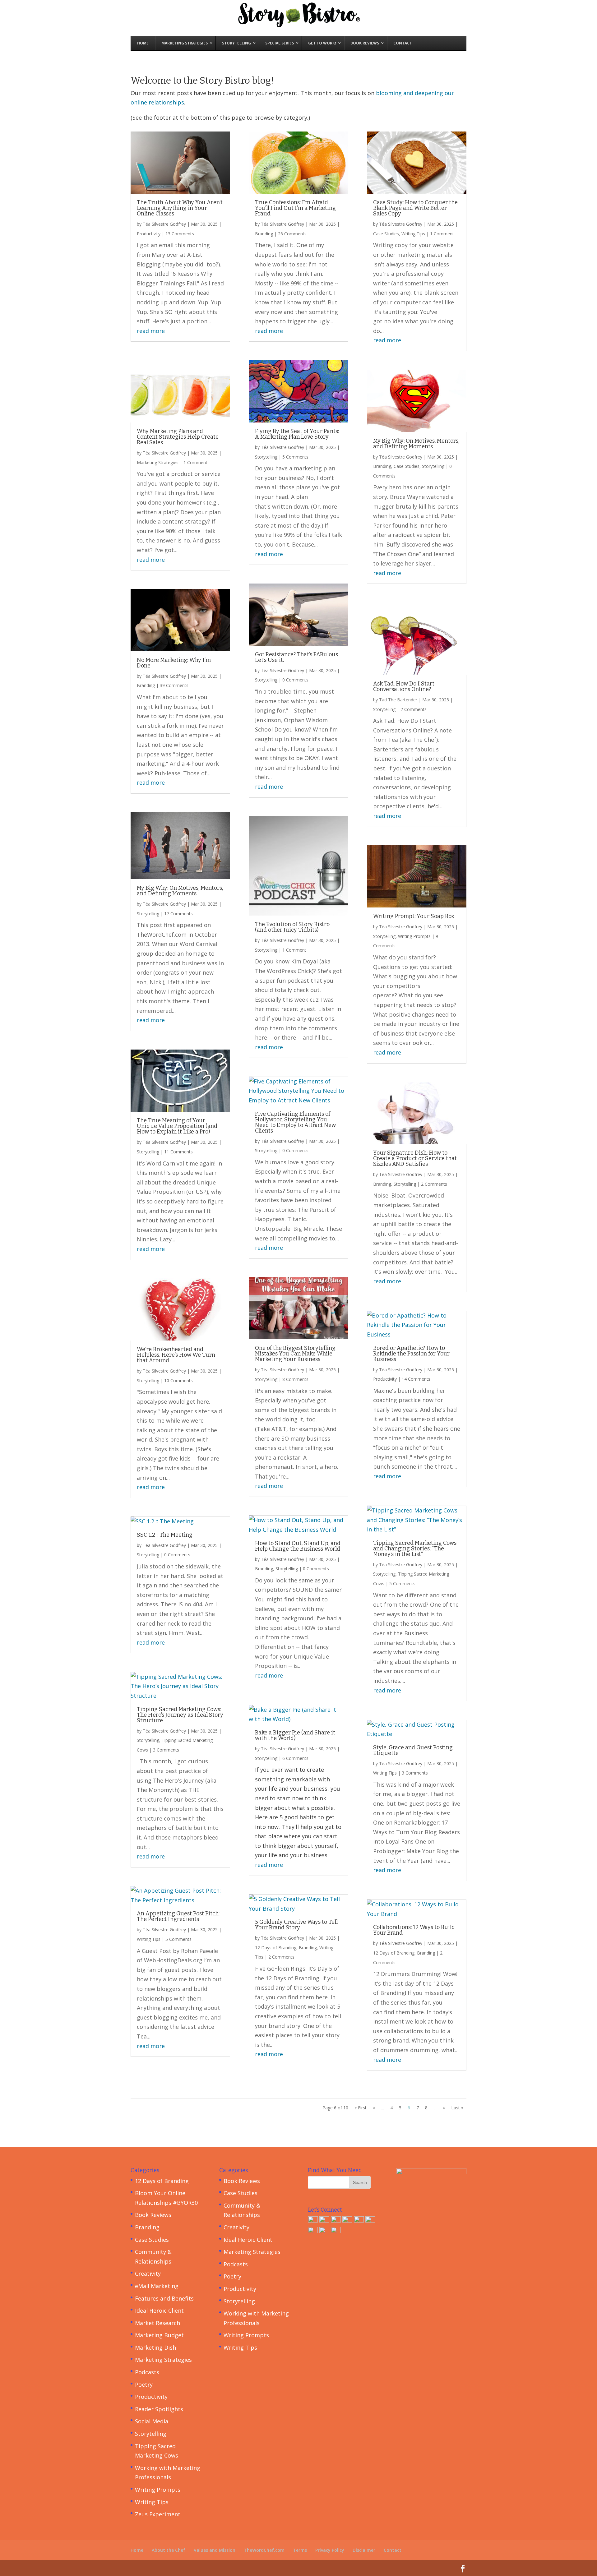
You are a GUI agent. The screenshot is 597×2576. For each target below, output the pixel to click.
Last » (457, 2108)
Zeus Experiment (158, 2514)
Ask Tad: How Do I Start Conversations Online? (404, 686)
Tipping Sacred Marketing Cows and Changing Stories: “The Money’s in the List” (415, 1549)
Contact (393, 2550)
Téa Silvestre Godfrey (164, 224)
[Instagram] (313, 2231)
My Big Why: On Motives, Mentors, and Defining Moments (180, 891)
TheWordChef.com (264, 2550)
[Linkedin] (347, 2220)
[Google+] (324, 2220)
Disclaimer (364, 2550)
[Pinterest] (370, 2220)
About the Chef (169, 2550)
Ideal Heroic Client (159, 2311)
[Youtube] (324, 2231)
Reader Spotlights (159, 2409)
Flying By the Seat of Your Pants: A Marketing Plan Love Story (297, 434)
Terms (300, 2550)
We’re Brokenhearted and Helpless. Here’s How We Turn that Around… (176, 1355)
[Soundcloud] (336, 2231)
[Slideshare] (359, 2220)
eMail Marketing (157, 2286)
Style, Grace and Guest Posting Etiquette (413, 1750)
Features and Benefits (164, 2298)
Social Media (152, 2421)
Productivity (149, 234)
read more (151, 331)
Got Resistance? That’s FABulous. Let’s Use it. (297, 657)
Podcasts (147, 2372)
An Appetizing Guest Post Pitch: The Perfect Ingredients (178, 1916)
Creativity (148, 2274)
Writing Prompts (414, 936)
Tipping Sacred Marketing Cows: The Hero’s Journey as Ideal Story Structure (180, 1715)
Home (137, 2550)
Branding (146, 685)
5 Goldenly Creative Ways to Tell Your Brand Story (296, 1925)
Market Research (157, 2323)
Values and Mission (215, 2550)
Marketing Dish (155, 2347)
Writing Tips (149, 1939)
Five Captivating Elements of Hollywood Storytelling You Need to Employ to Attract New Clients (295, 1122)
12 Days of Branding (276, 1948)
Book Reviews (153, 2215)
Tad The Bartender (398, 700)
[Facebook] (313, 2220)
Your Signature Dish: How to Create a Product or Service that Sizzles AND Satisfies (415, 1158)
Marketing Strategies (158, 462)
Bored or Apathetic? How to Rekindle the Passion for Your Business (411, 1354)
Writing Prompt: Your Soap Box (414, 916)
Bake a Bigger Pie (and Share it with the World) (295, 1735)
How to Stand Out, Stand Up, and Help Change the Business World (298, 1546)
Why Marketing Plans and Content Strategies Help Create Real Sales (178, 437)
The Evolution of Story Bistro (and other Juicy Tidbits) (292, 927)
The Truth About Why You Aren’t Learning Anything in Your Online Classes (180, 208)
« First (361, 2108)
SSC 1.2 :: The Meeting (165, 1535)
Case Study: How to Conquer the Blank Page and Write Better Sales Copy (415, 208)
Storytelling (148, 914)
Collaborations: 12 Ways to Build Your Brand (414, 1930)
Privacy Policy (330, 2550)
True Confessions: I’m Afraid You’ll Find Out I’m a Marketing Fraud (295, 208)
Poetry (144, 2384)
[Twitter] (336, 2220)
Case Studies (386, 234)
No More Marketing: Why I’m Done (174, 663)
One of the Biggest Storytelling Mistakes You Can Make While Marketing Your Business (295, 1354)
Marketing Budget (159, 2335)
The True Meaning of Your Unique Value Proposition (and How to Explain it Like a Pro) (177, 1126)
